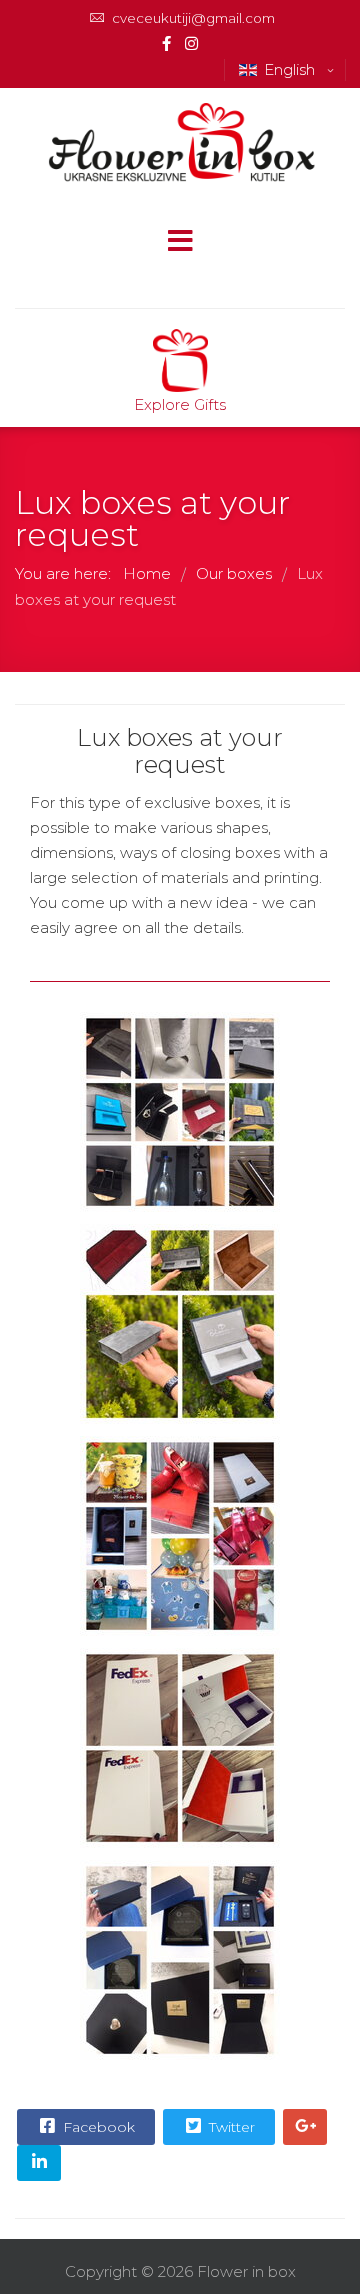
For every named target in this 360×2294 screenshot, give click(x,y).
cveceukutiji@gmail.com (193, 18)
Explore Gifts (180, 404)
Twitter (230, 2127)
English (291, 69)
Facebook (97, 2127)
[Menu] (180, 243)
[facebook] (166, 43)
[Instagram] (191, 43)
